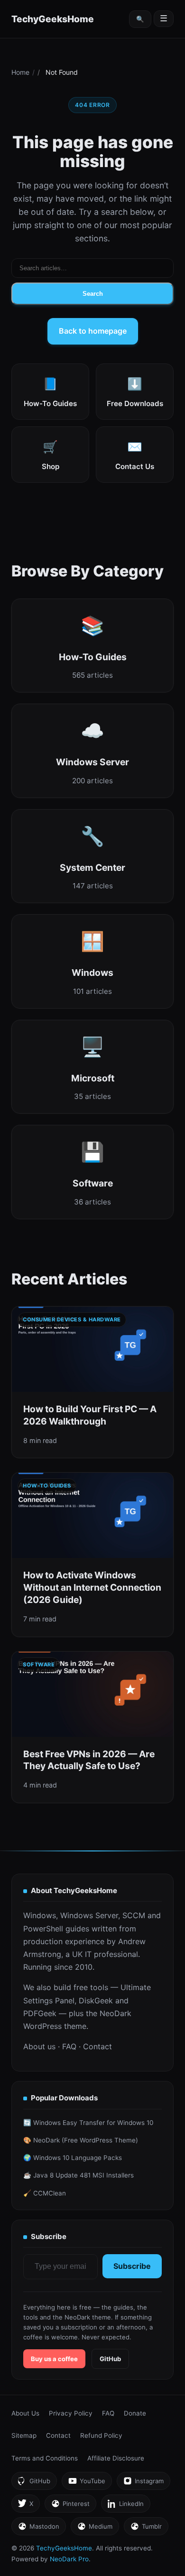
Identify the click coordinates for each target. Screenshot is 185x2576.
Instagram (143, 2483)
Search (93, 294)
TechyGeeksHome (53, 19)
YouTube (87, 2483)
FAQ (69, 2046)
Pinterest (70, 2506)
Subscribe (132, 2266)
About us (39, 2046)
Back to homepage (93, 331)
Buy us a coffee (54, 2359)
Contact (97, 2046)
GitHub (110, 2359)
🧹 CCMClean (45, 2193)
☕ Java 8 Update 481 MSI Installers (79, 2175)
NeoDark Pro (69, 2559)
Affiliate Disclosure (116, 2458)
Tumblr (146, 2529)
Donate (135, 2413)
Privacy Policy (71, 2413)
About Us (25, 2413)
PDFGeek (40, 2013)
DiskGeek (96, 2001)
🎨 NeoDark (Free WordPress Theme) (81, 2140)
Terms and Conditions (45, 2458)
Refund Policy (101, 2435)
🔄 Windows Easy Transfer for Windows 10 (88, 2123)
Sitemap (24, 2435)
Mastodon (38, 2529)
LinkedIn (125, 2506)
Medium (95, 2529)
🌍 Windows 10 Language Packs (73, 2158)
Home (20, 72)
